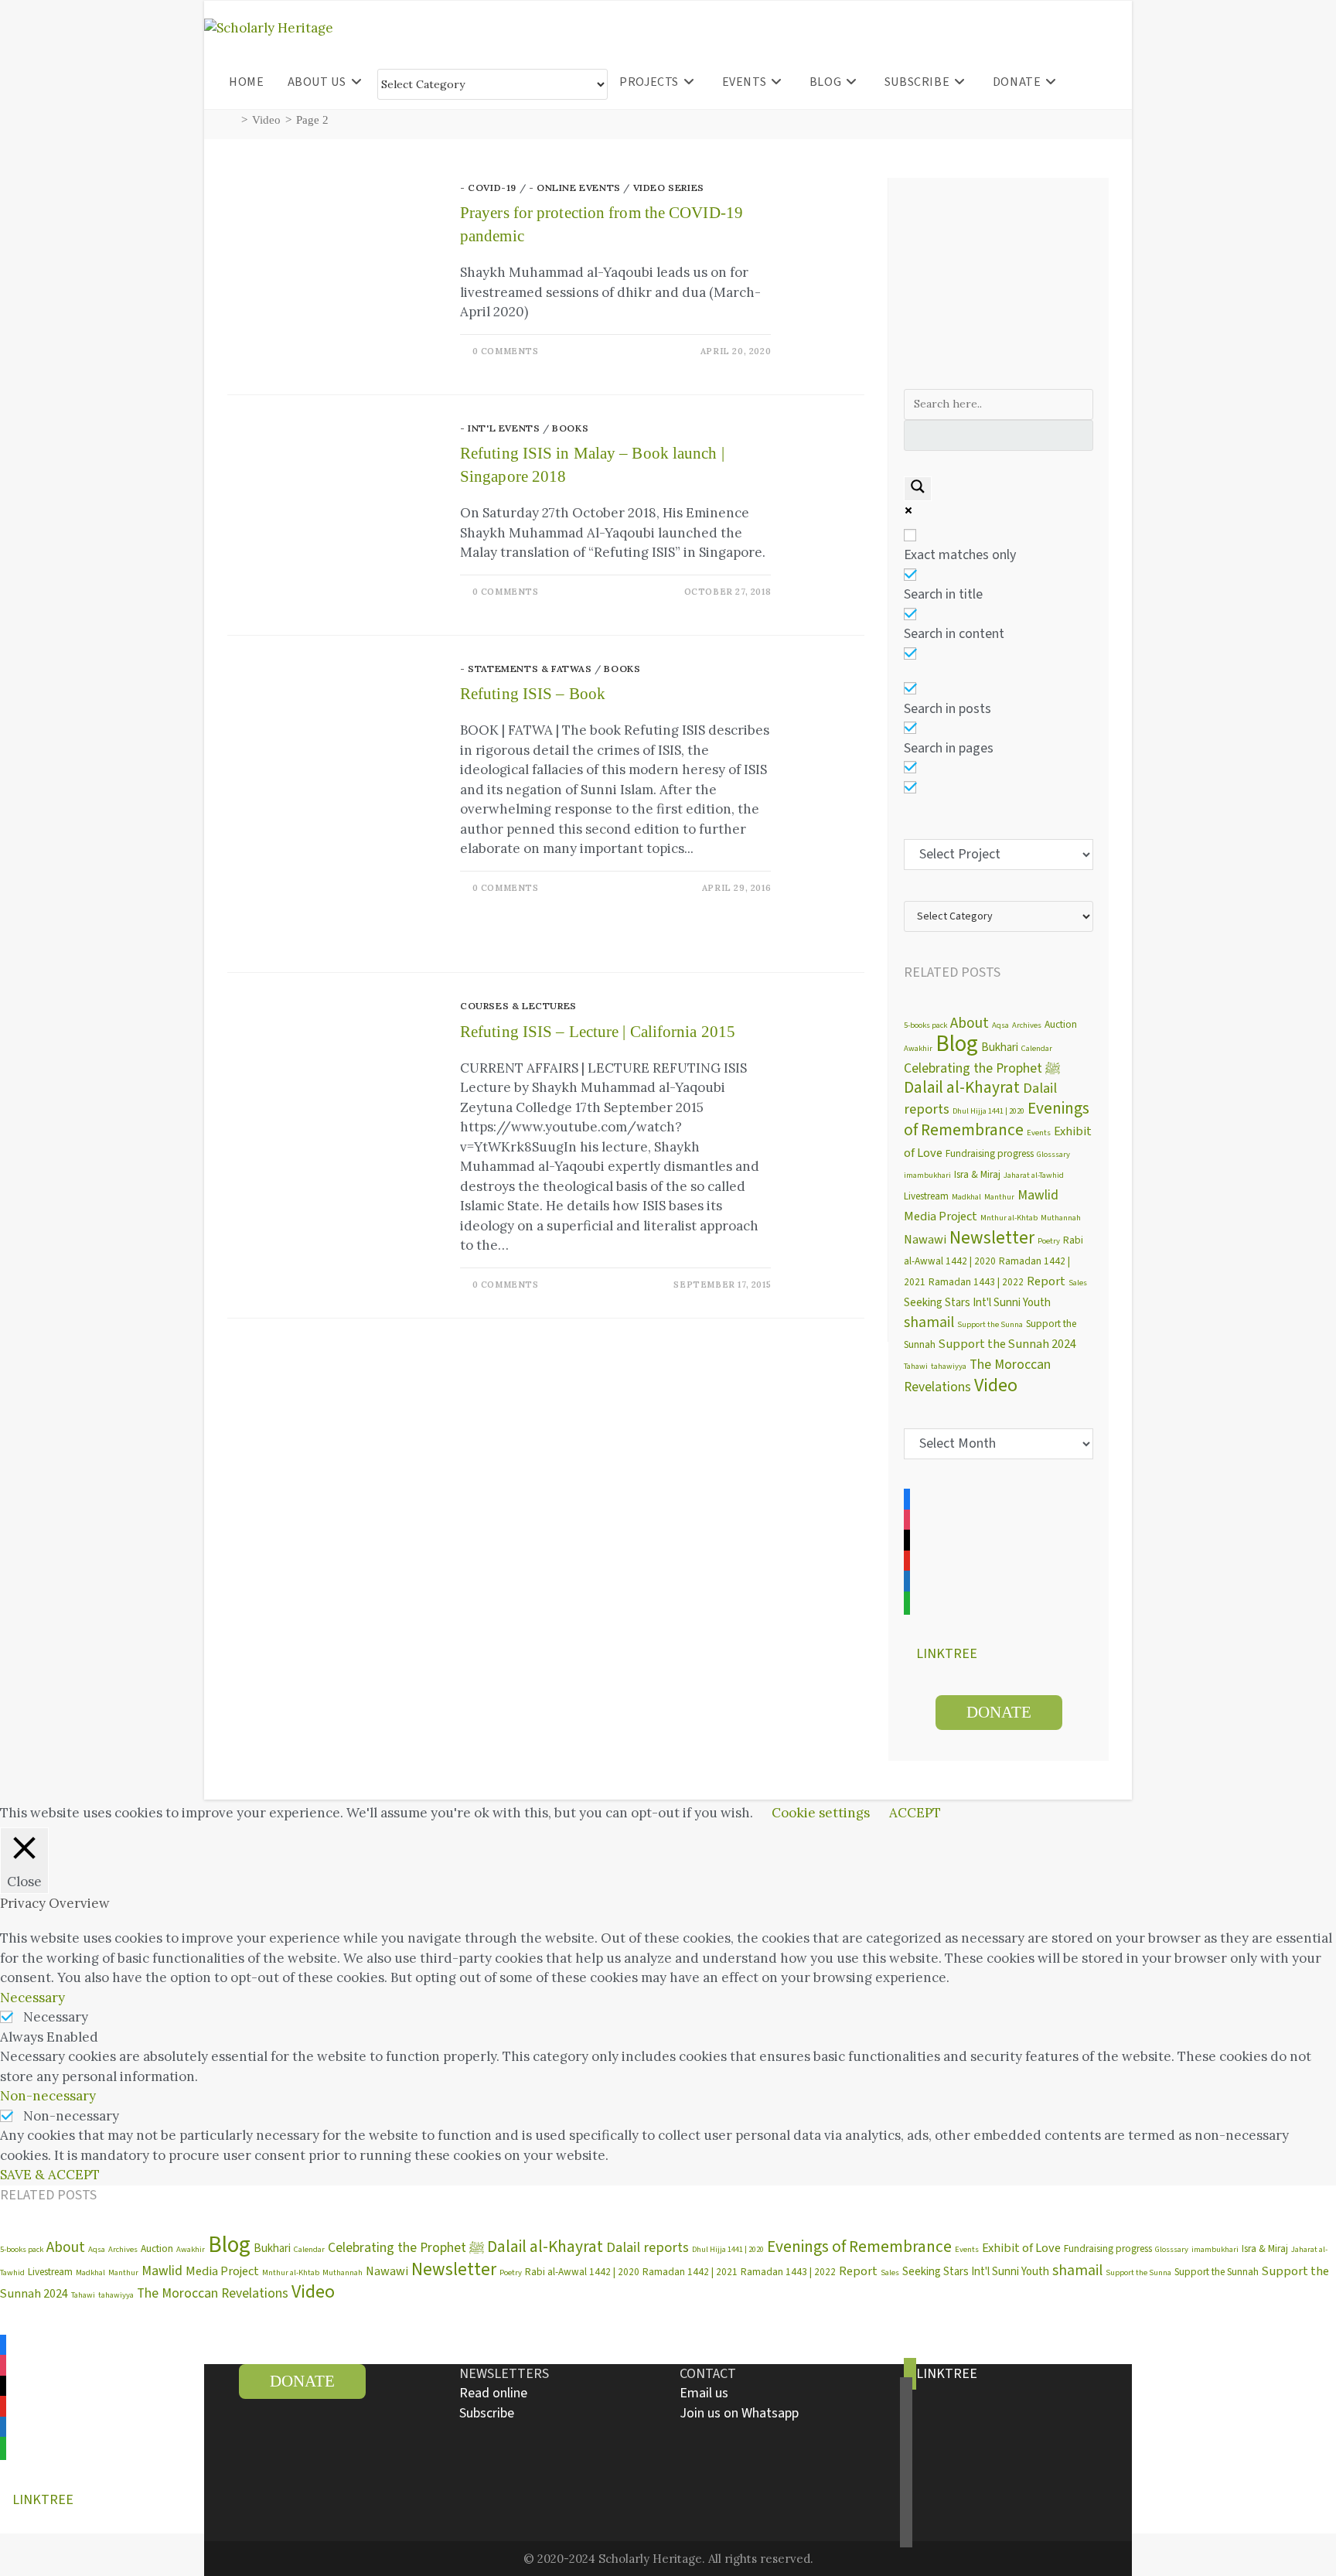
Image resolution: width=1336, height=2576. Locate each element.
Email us (704, 2393)
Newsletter (992, 1238)
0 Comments (506, 351)
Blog (957, 1044)
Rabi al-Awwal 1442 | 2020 (582, 2272)
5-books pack (925, 1025)
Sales (1078, 1283)
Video (996, 1385)
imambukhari (927, 1175)
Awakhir (918, 1048)
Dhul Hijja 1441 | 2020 (988, 1111)
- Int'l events (500, 428)
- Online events (575, 188)
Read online (493, 2393)
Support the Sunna (990, 1324)
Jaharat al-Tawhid (1034, 1175)
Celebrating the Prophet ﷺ (982, 1068)
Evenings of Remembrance (997, 1120)
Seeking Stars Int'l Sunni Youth (977, 1303)
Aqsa (1000, 1025)
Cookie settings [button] (821, 1813)
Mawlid (1038, 1195)
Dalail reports (648, 2247)
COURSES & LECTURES (518, 1006)
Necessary (56, 2017)
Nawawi (925, 1240)
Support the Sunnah (1217, 2272)
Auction (1061, 1024)
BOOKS (570, 428)
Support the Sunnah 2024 (1007, 1344)
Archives (1027, 1025)
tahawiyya (949, 1366)
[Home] (232, 120)
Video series (669, 188)
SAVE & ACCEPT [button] (50, 2175)
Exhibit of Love (1021, 2248)
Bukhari (1000, 1047)
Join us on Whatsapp (739, 2413)
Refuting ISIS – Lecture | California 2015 (598, 1032)
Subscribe (487, 2413)
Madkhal (966, 1197)
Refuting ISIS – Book (533, 694)
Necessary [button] (32, 1998)
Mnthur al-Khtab (1009, 1218)
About (970, 1023)
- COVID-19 (488, 188)
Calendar (1037, 1048)
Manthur (999, 1197)
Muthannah (1061, 1218)
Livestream (926, 1196)
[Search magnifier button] (918, 489)
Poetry (1049, 1241)
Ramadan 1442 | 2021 (690, 2272)
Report (1046, 1281)
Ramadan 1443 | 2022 (976, 1282)
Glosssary (1053, 1154)
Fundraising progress (990, 1153)
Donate (999, 1712)
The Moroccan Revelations (213, 2293)
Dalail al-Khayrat (962, 1088)
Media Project (941, 1216)
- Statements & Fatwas (526, 669)
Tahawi (916, 1366)
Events (1039, 1133)
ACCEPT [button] (915, 1813)
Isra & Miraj (977, 1174)
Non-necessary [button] (48, 2096)
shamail (929, 1322)
